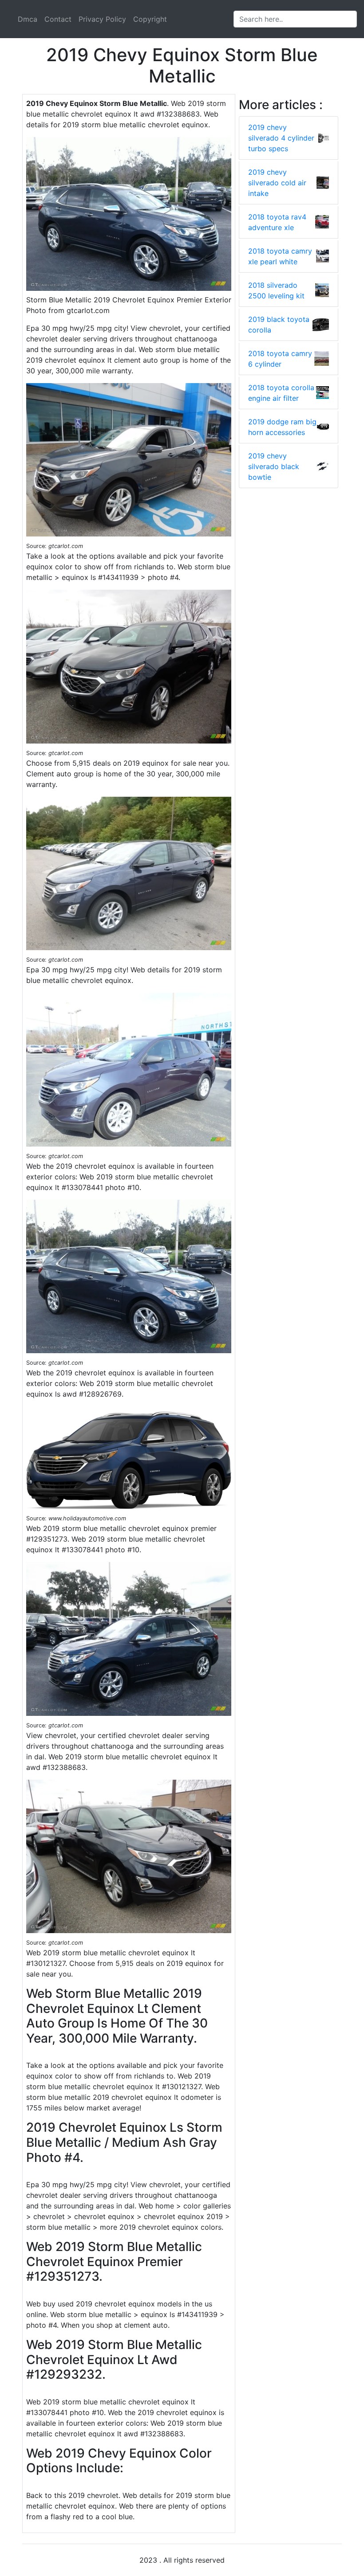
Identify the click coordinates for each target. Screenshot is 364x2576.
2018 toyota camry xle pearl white (280, 256)
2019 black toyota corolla (279, 325)
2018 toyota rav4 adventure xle (277, 222)
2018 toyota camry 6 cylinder (280, 359)
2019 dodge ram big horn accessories (282, 427)
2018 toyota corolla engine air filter (281, 393)
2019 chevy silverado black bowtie (274, 466)
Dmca (28, 19)
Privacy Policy (102, 19)
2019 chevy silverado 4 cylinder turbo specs (281, 138)
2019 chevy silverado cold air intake (277, 183)
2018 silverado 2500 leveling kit (276, 290)
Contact (58, 19)
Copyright (150, 19)
